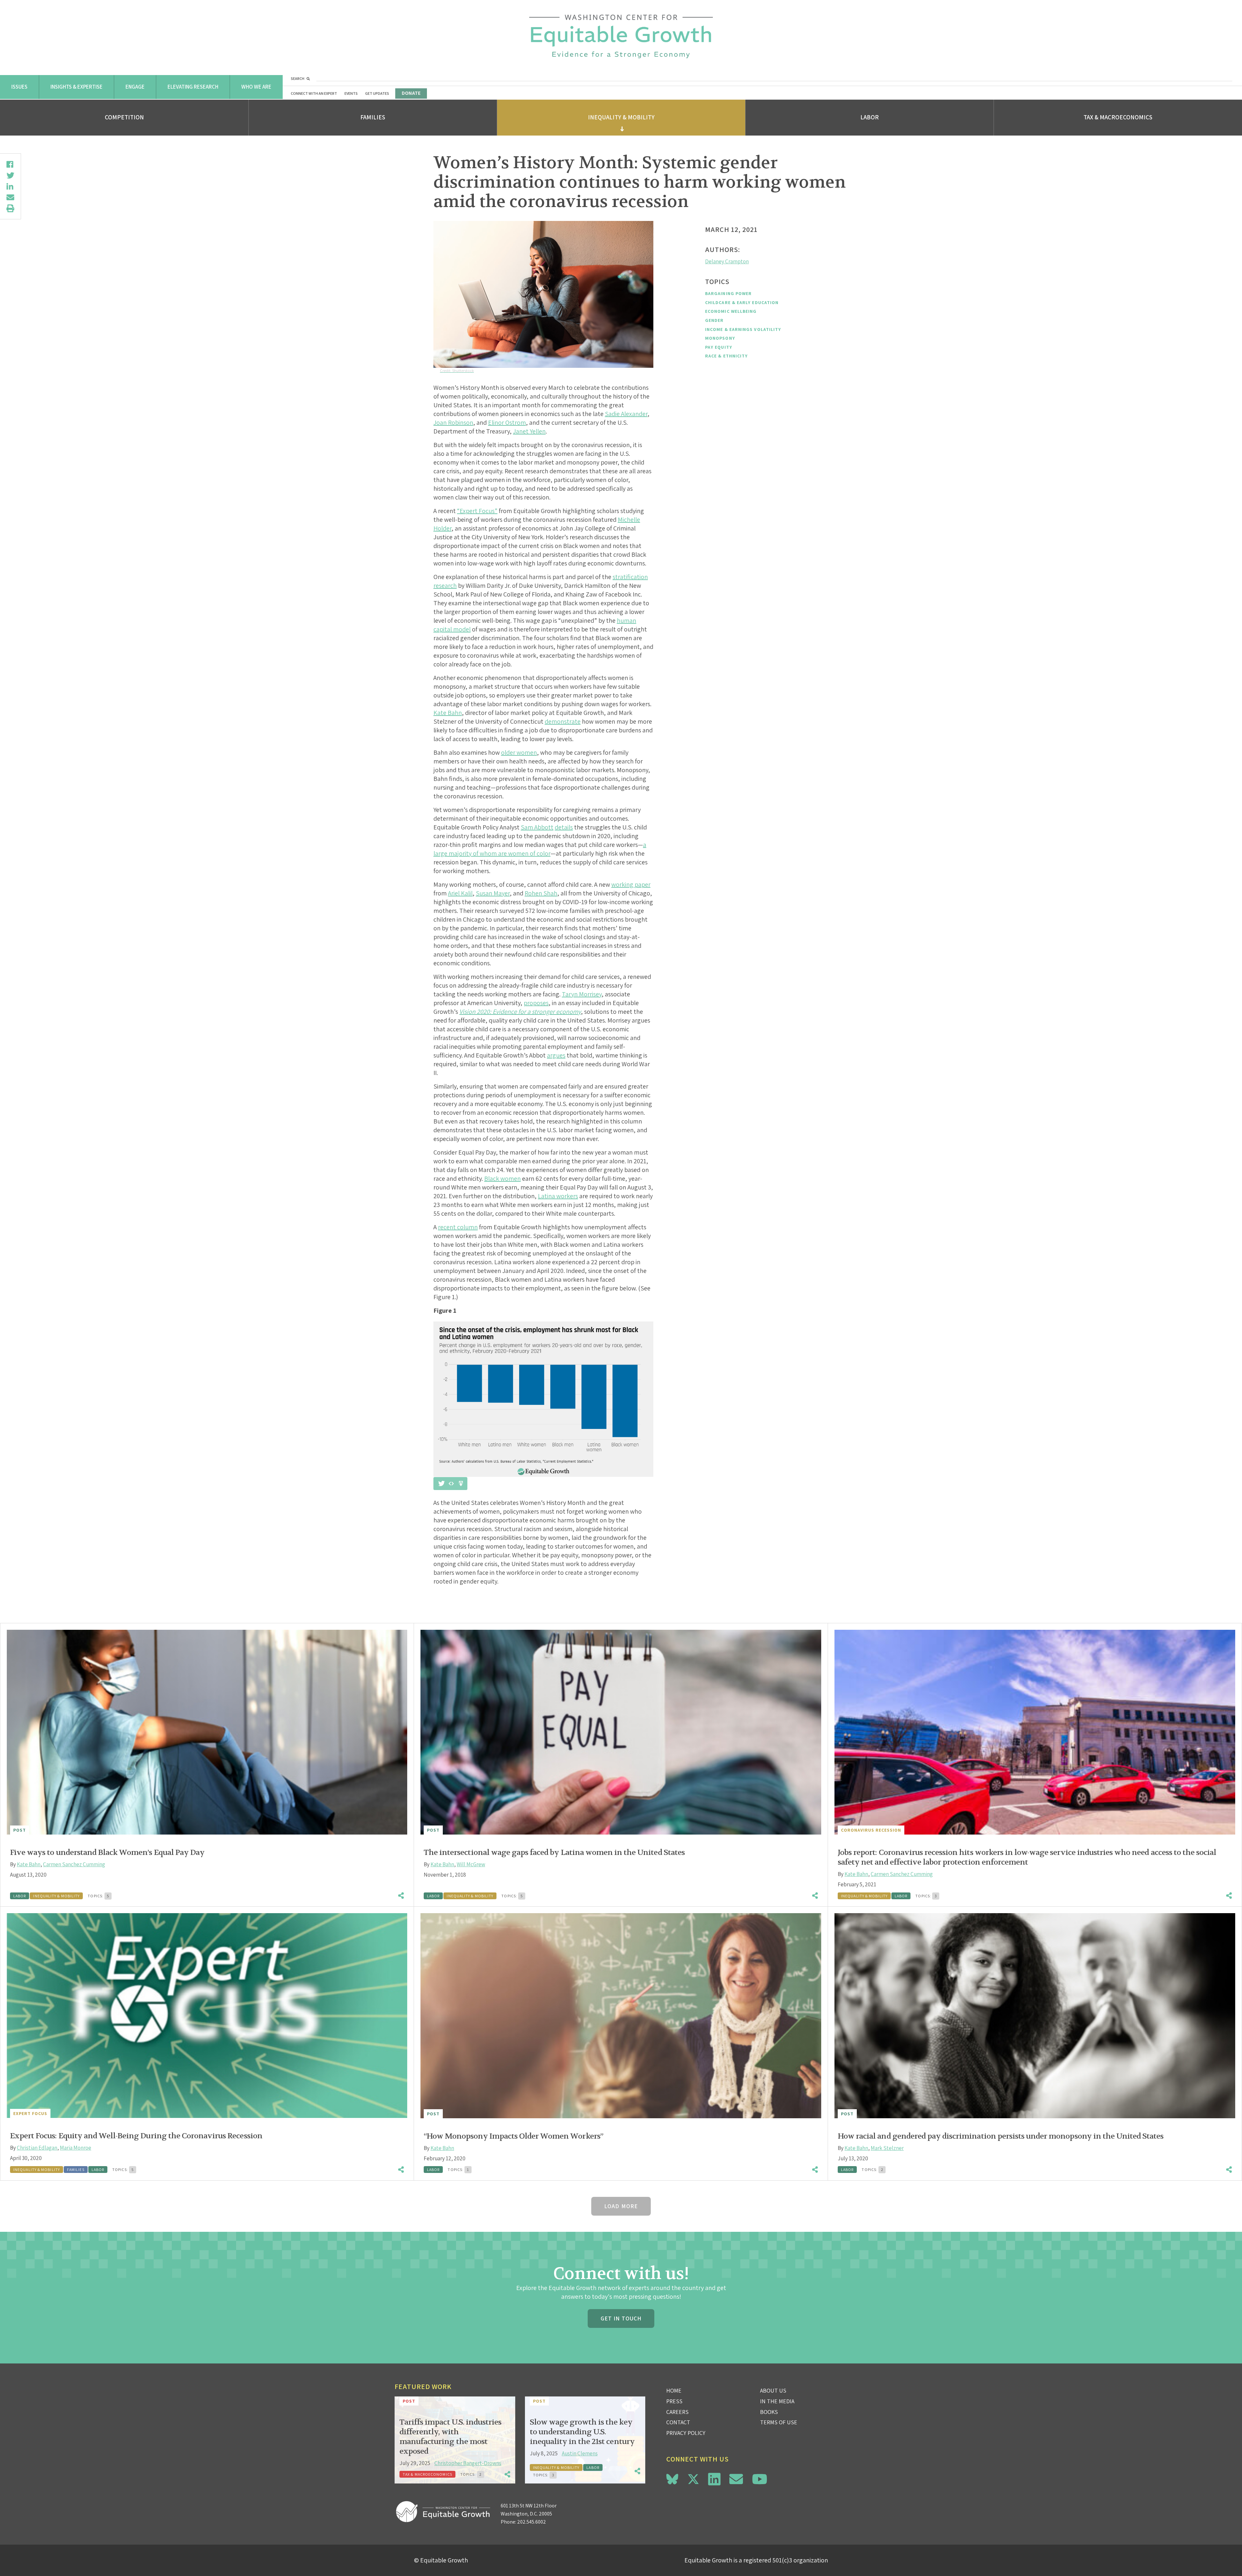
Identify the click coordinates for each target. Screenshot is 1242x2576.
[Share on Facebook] (10, 164)
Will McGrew (471, 1864)
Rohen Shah (541, 893)
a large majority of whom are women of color (540, 849)
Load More (621, 2206)
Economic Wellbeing (731, 311)
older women (519, 752)
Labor (870, 117)
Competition (124, 117)
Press (674, 2401)
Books (769, 2412)
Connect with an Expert (314, 93)
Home (674, 2390)
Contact (678, 2422)
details (564, 827)
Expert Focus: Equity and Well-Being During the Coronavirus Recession (136, 2136)
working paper (631, 884)
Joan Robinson (453, 422)
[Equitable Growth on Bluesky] (672, 2478)
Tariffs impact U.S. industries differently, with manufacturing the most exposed (450, 2437)
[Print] (10, 208)
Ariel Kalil (460, 893)
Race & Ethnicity (726, 356)
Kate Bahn (448, 713)
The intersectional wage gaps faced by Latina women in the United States (554, 1853)
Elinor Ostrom (507, 422)
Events (351, 93)
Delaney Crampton (727, 261)
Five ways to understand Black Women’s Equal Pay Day (107, 1853)
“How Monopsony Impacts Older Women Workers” (513, 2136)
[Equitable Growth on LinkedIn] (714, 2479)
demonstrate (563, 721)
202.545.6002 (532, 2522)
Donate (411, 93)
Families (373, 117)
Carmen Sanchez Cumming (74, 1864)
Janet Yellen (529, 431)
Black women (502, 1178)
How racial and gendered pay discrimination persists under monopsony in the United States (1001, 2136)
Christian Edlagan (37, 2148)
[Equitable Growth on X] (693, 2478)
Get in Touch (621, 2318)
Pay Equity (719, 347)
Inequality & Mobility (621, 117)
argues (556, 1055)
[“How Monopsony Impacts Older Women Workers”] (621, 2016)
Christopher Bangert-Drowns (468, 2463)
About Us (773, 2390)
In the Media (777, 2401)
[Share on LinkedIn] (10, 186)
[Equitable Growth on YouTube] (760, 2479)
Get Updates (377, 93)
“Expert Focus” (477, 511)
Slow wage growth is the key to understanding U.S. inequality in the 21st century (582, 2432)
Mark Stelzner (887, 2148)
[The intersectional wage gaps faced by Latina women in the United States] (621, 1732)
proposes (536, 1003)
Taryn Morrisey (582, 994)
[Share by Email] (10, 197)
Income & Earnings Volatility (743, 329)
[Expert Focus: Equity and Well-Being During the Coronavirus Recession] (207, 2016)
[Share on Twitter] (10, 175)
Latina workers (558, 1196)
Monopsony (720, 338)
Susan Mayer (493, 893)
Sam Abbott (537, 827)
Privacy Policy (686, 2433)
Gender (714, 320)
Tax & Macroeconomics (1118, 117)
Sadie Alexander (626, 414)
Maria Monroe (76, 2148)
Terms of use (779, 2422)
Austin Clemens (580, 2453)
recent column (458, 1227)
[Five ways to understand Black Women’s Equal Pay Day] (207, 1732)
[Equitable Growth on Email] (736, 2479)
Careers (677, 2412)
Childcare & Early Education (742, 302)
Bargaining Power (728, 293)
